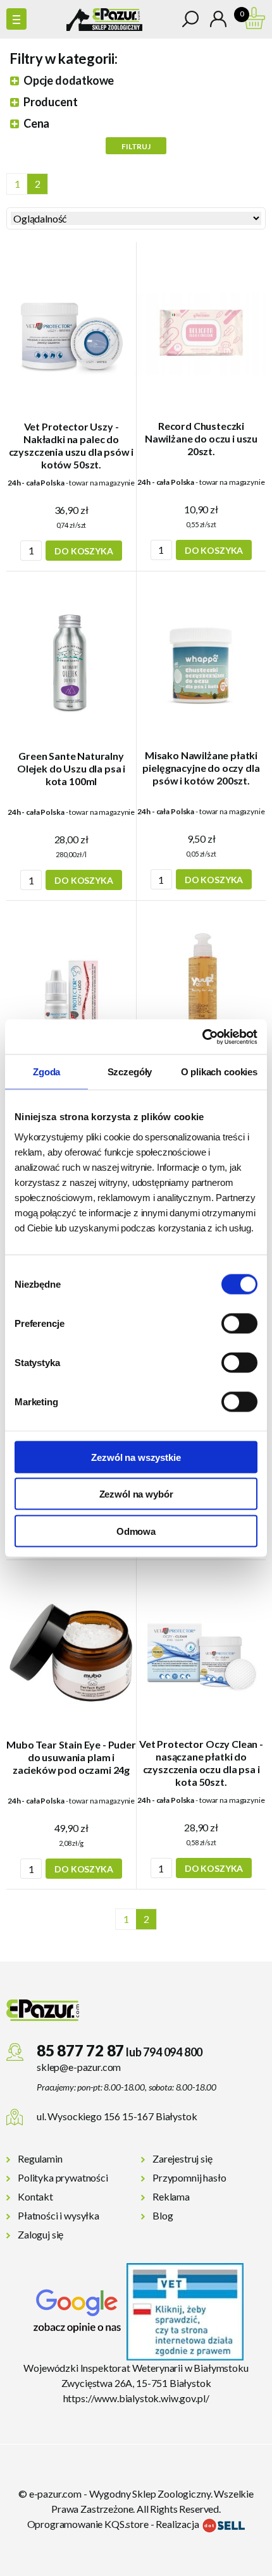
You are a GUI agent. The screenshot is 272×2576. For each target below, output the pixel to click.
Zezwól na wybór (136, 1494)
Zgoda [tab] (46, 1072)
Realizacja (178, 2524)
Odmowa (136, 1531)
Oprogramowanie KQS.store (88, 2524)
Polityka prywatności (63, 2177)
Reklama (171, 2196)
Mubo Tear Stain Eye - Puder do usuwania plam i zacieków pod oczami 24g (71, 1757)
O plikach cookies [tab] (219, 1072)
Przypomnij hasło (189, 2177)
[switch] (239, 1323)
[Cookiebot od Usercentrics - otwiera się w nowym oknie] (202, 1037)
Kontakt (35, 2196)
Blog (163, 2215)
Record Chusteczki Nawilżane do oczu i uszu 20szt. (201, 438)
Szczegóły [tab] (130, 1072)
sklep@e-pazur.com (79, 2067)
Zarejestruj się (182, 2158)
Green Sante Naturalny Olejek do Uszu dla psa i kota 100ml (71, 768)
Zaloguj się (40, 2234)
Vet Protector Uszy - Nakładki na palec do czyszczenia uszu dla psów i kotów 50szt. (71, 445)
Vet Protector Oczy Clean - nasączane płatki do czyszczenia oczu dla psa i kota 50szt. (201, 1763)
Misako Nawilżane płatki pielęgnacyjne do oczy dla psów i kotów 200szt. (201, 768)
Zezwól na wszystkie (136, 1457)
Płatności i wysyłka (59, 2215)
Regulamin (40, 2158)
